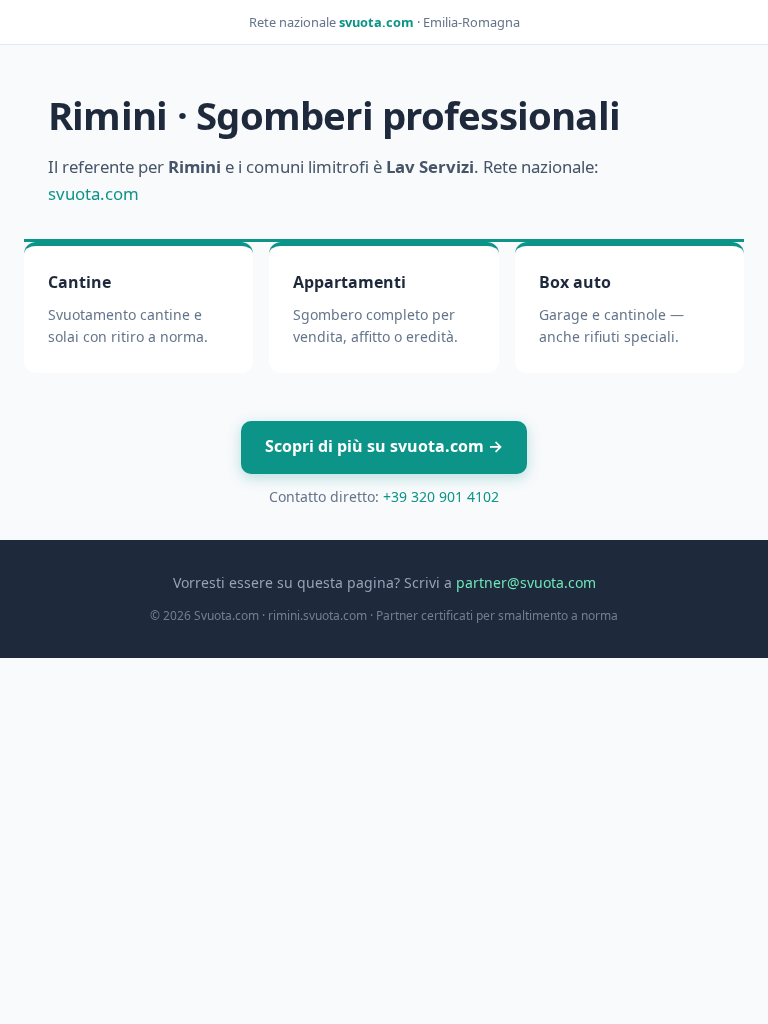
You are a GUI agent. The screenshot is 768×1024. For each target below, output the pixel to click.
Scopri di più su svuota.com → (384, 446)
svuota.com (376, 22)
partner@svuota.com (526, 582)
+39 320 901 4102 (441, 496)
